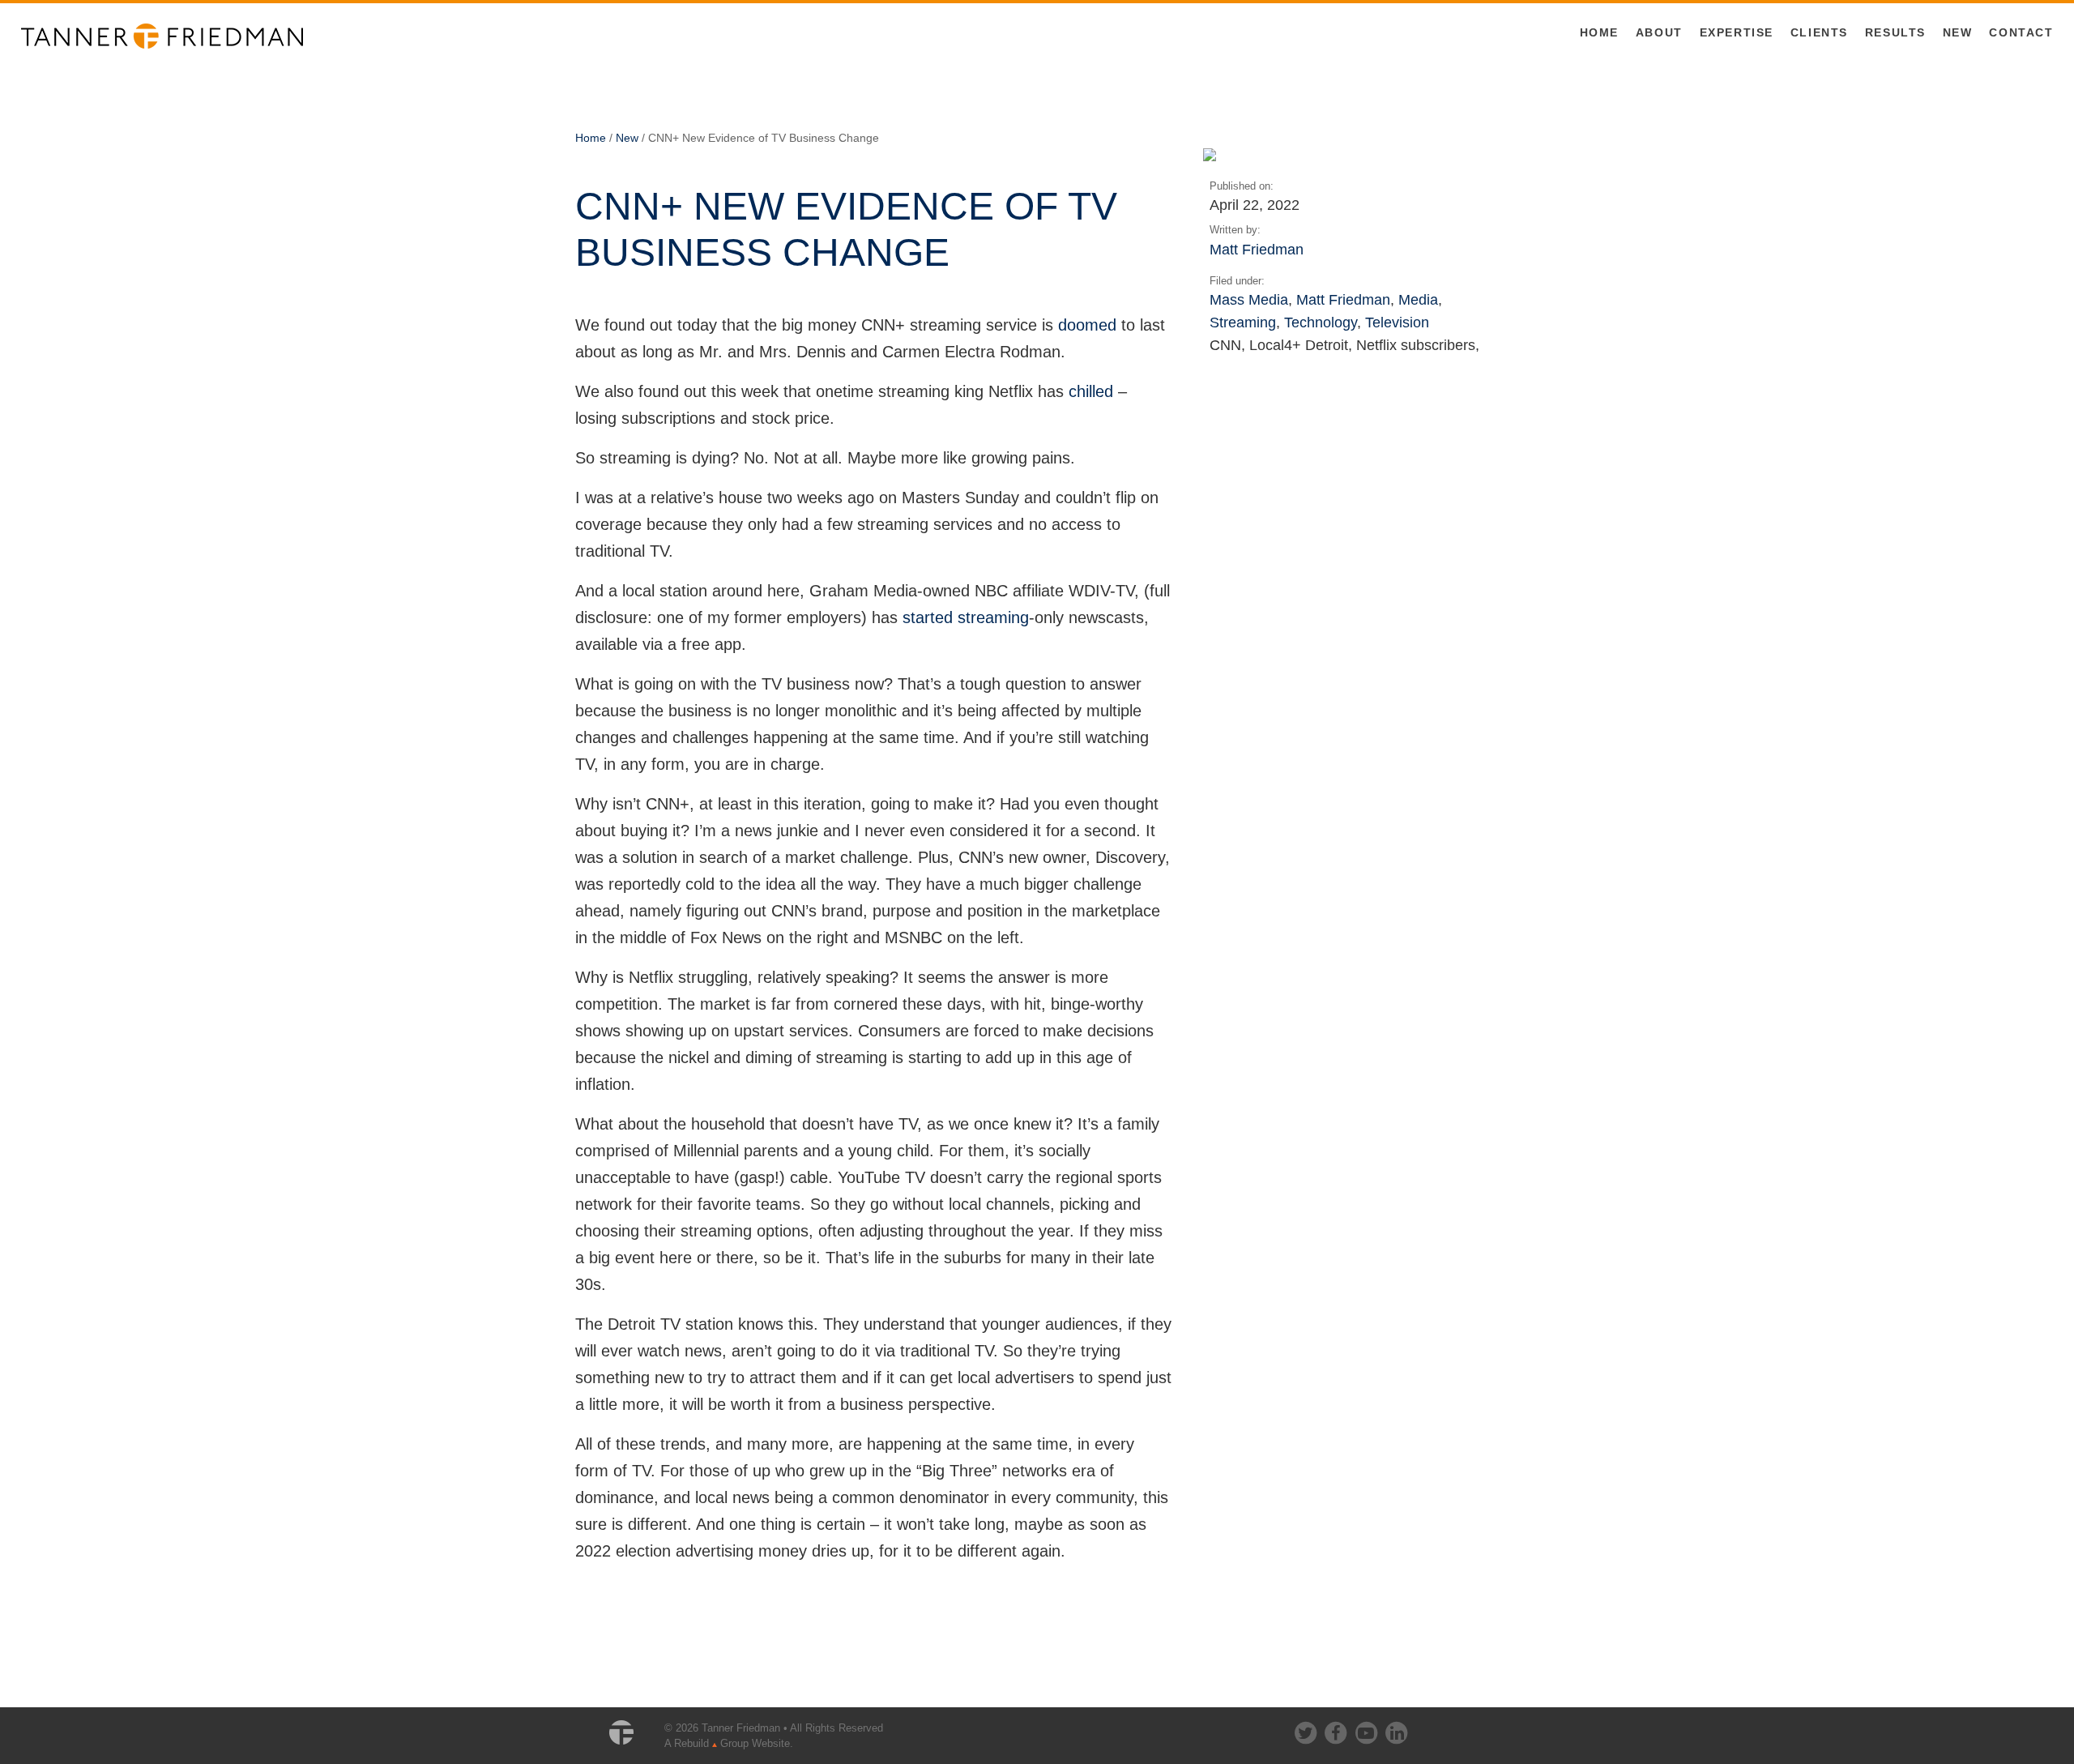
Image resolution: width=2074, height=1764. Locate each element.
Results (1895, 32)
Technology (1321, 322)
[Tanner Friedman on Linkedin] (1396, 1730)
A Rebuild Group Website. (729, 1743)
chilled (1091, 391)
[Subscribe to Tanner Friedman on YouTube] (1368, 1730)
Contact (2021, 32)
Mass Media (1249, 299)
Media (1418, 299)
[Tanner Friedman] (162, 35)
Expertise (1737, 32)
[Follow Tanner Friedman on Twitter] (1307, 1730)
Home (1599, 32)
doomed (1087, 325)
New (1958, 32)
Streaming (1243, 322)
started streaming (966, 617)
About (1659, 32)
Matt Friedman (1257, 249)
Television (1397, 322)
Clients (1819, 32)
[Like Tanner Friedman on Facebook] (1337, 1730)
